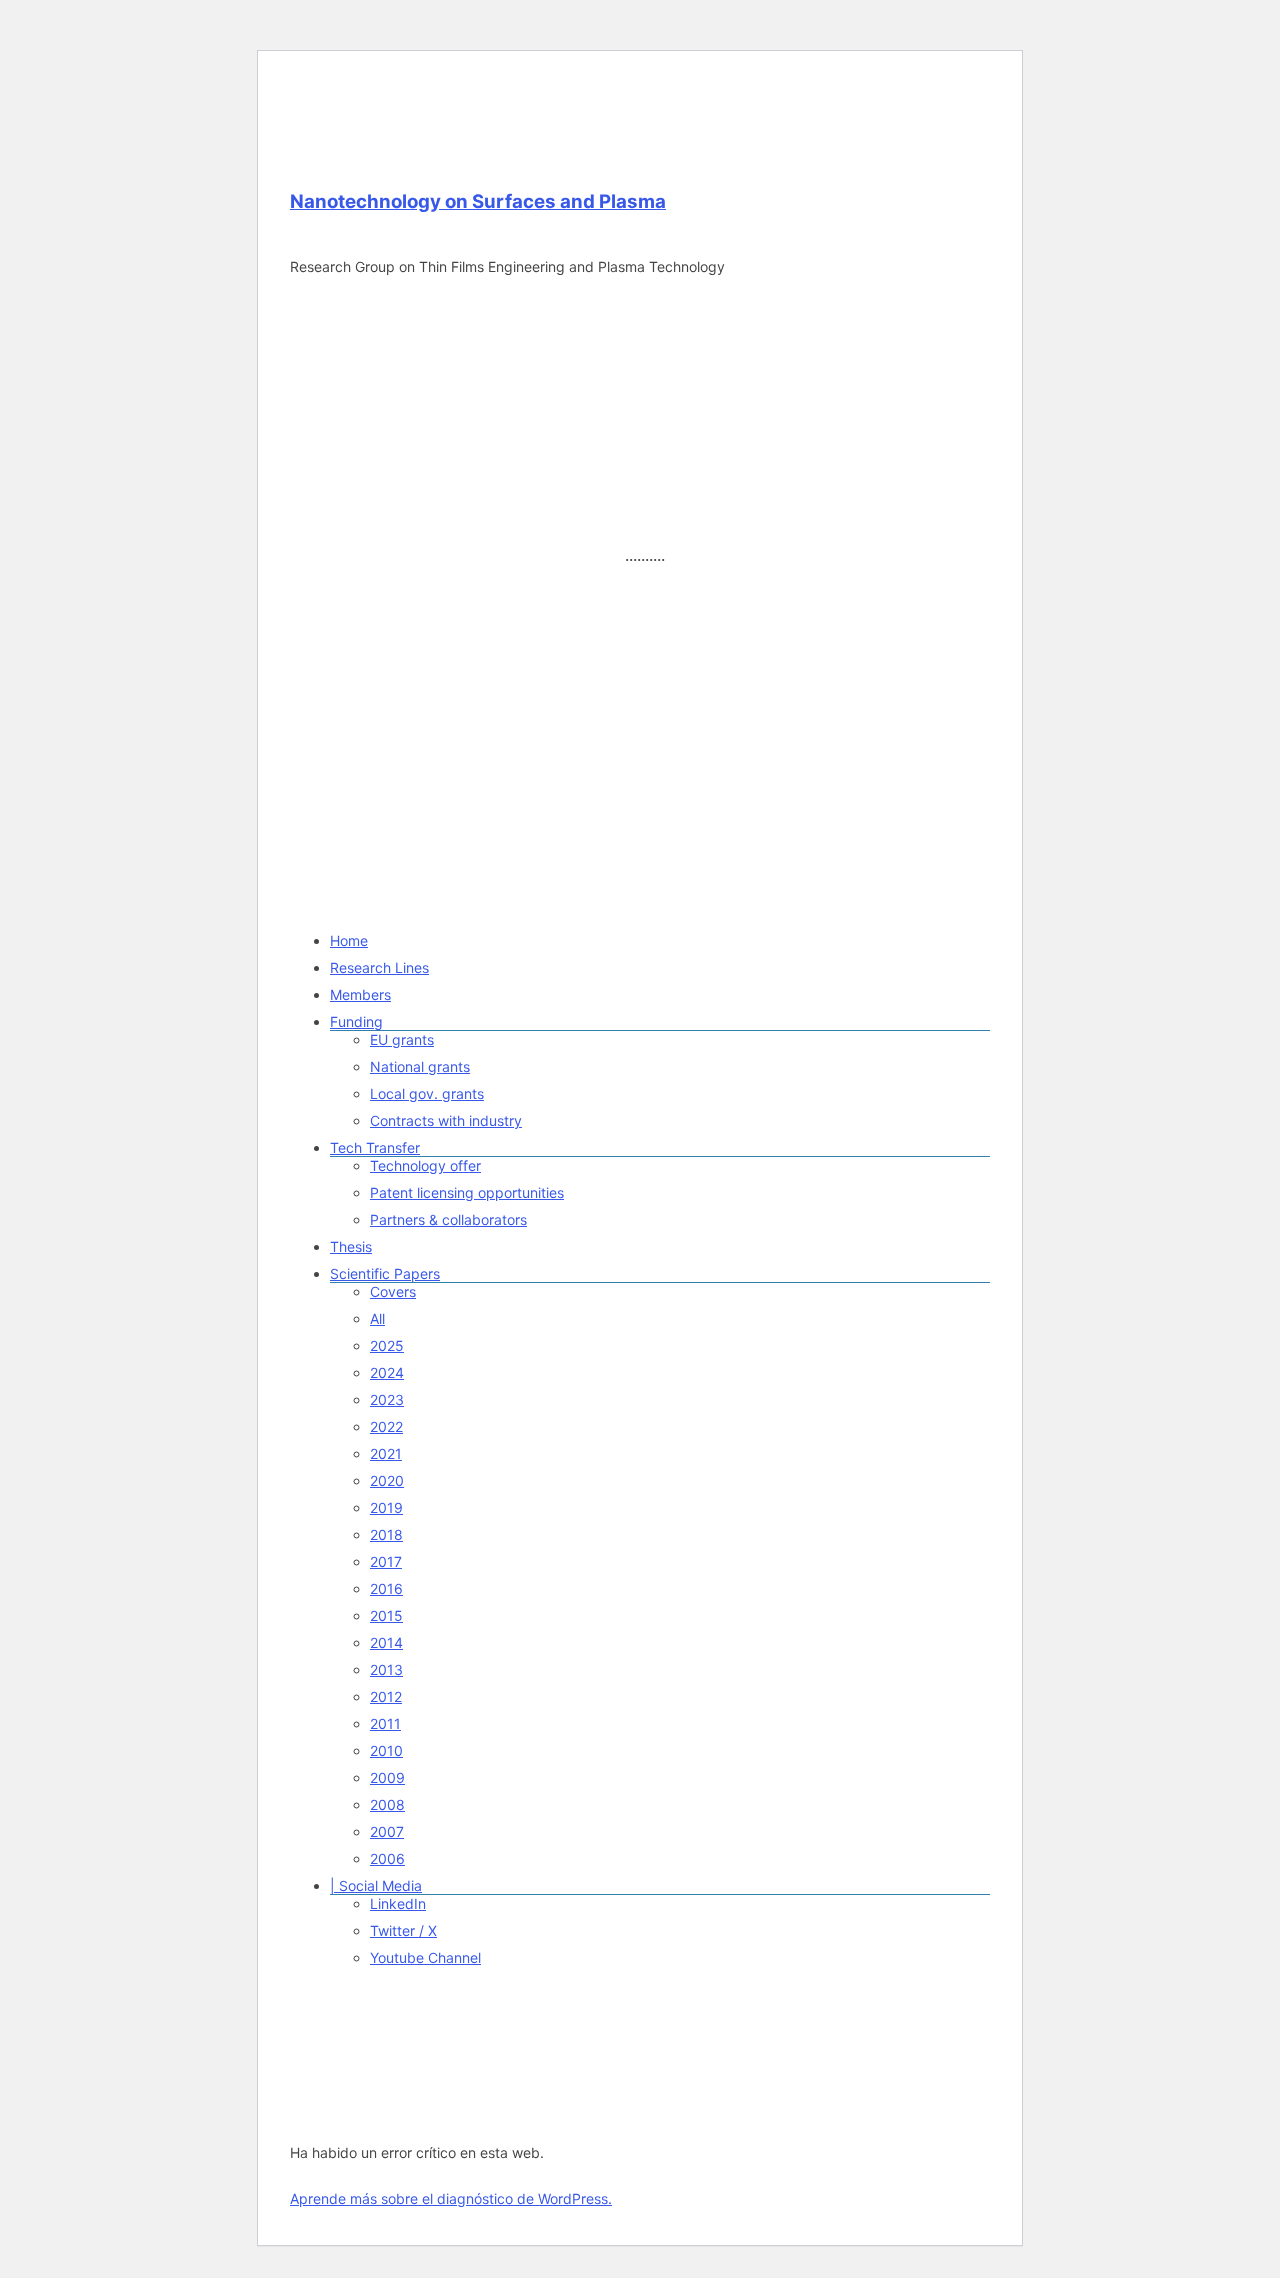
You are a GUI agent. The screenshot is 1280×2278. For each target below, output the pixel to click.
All (377, 1318)
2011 (385, 1723)
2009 (387, 1777)
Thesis (351, 1246)
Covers (393, 1291)
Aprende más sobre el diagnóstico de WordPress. (451, 2198)
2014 (386, 1642)
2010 (386, 1750)
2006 (387, 1858)
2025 (387, 1345)
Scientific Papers (385, 1273)
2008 (387, 1804)
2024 (387, 1372)
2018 (386, 1534)
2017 (386, 1561)
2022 (386, 1426)
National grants (420, 1066)
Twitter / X (403, 1930)
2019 (386, 1507)
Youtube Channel (425, 1957)
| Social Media (376, 1885)
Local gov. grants (427, 1093)
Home (349, 940)
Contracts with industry (446, 1120)
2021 (386, 1453)
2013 (386, 1669)
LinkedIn (398, 1903)
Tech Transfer (375, 1147)
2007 (387, 1831)
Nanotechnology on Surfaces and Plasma (478, 201)
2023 (387, 1399)
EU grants (402, 1039)
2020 (387, 1480)
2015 (386, 1615)
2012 (386, 1696)
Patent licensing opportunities (467, 1192)
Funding (356, 1021)
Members (360, 994)
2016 (386, 1588)
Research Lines (379, 967)
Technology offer (425, 1165)
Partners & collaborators (448, 1219)
